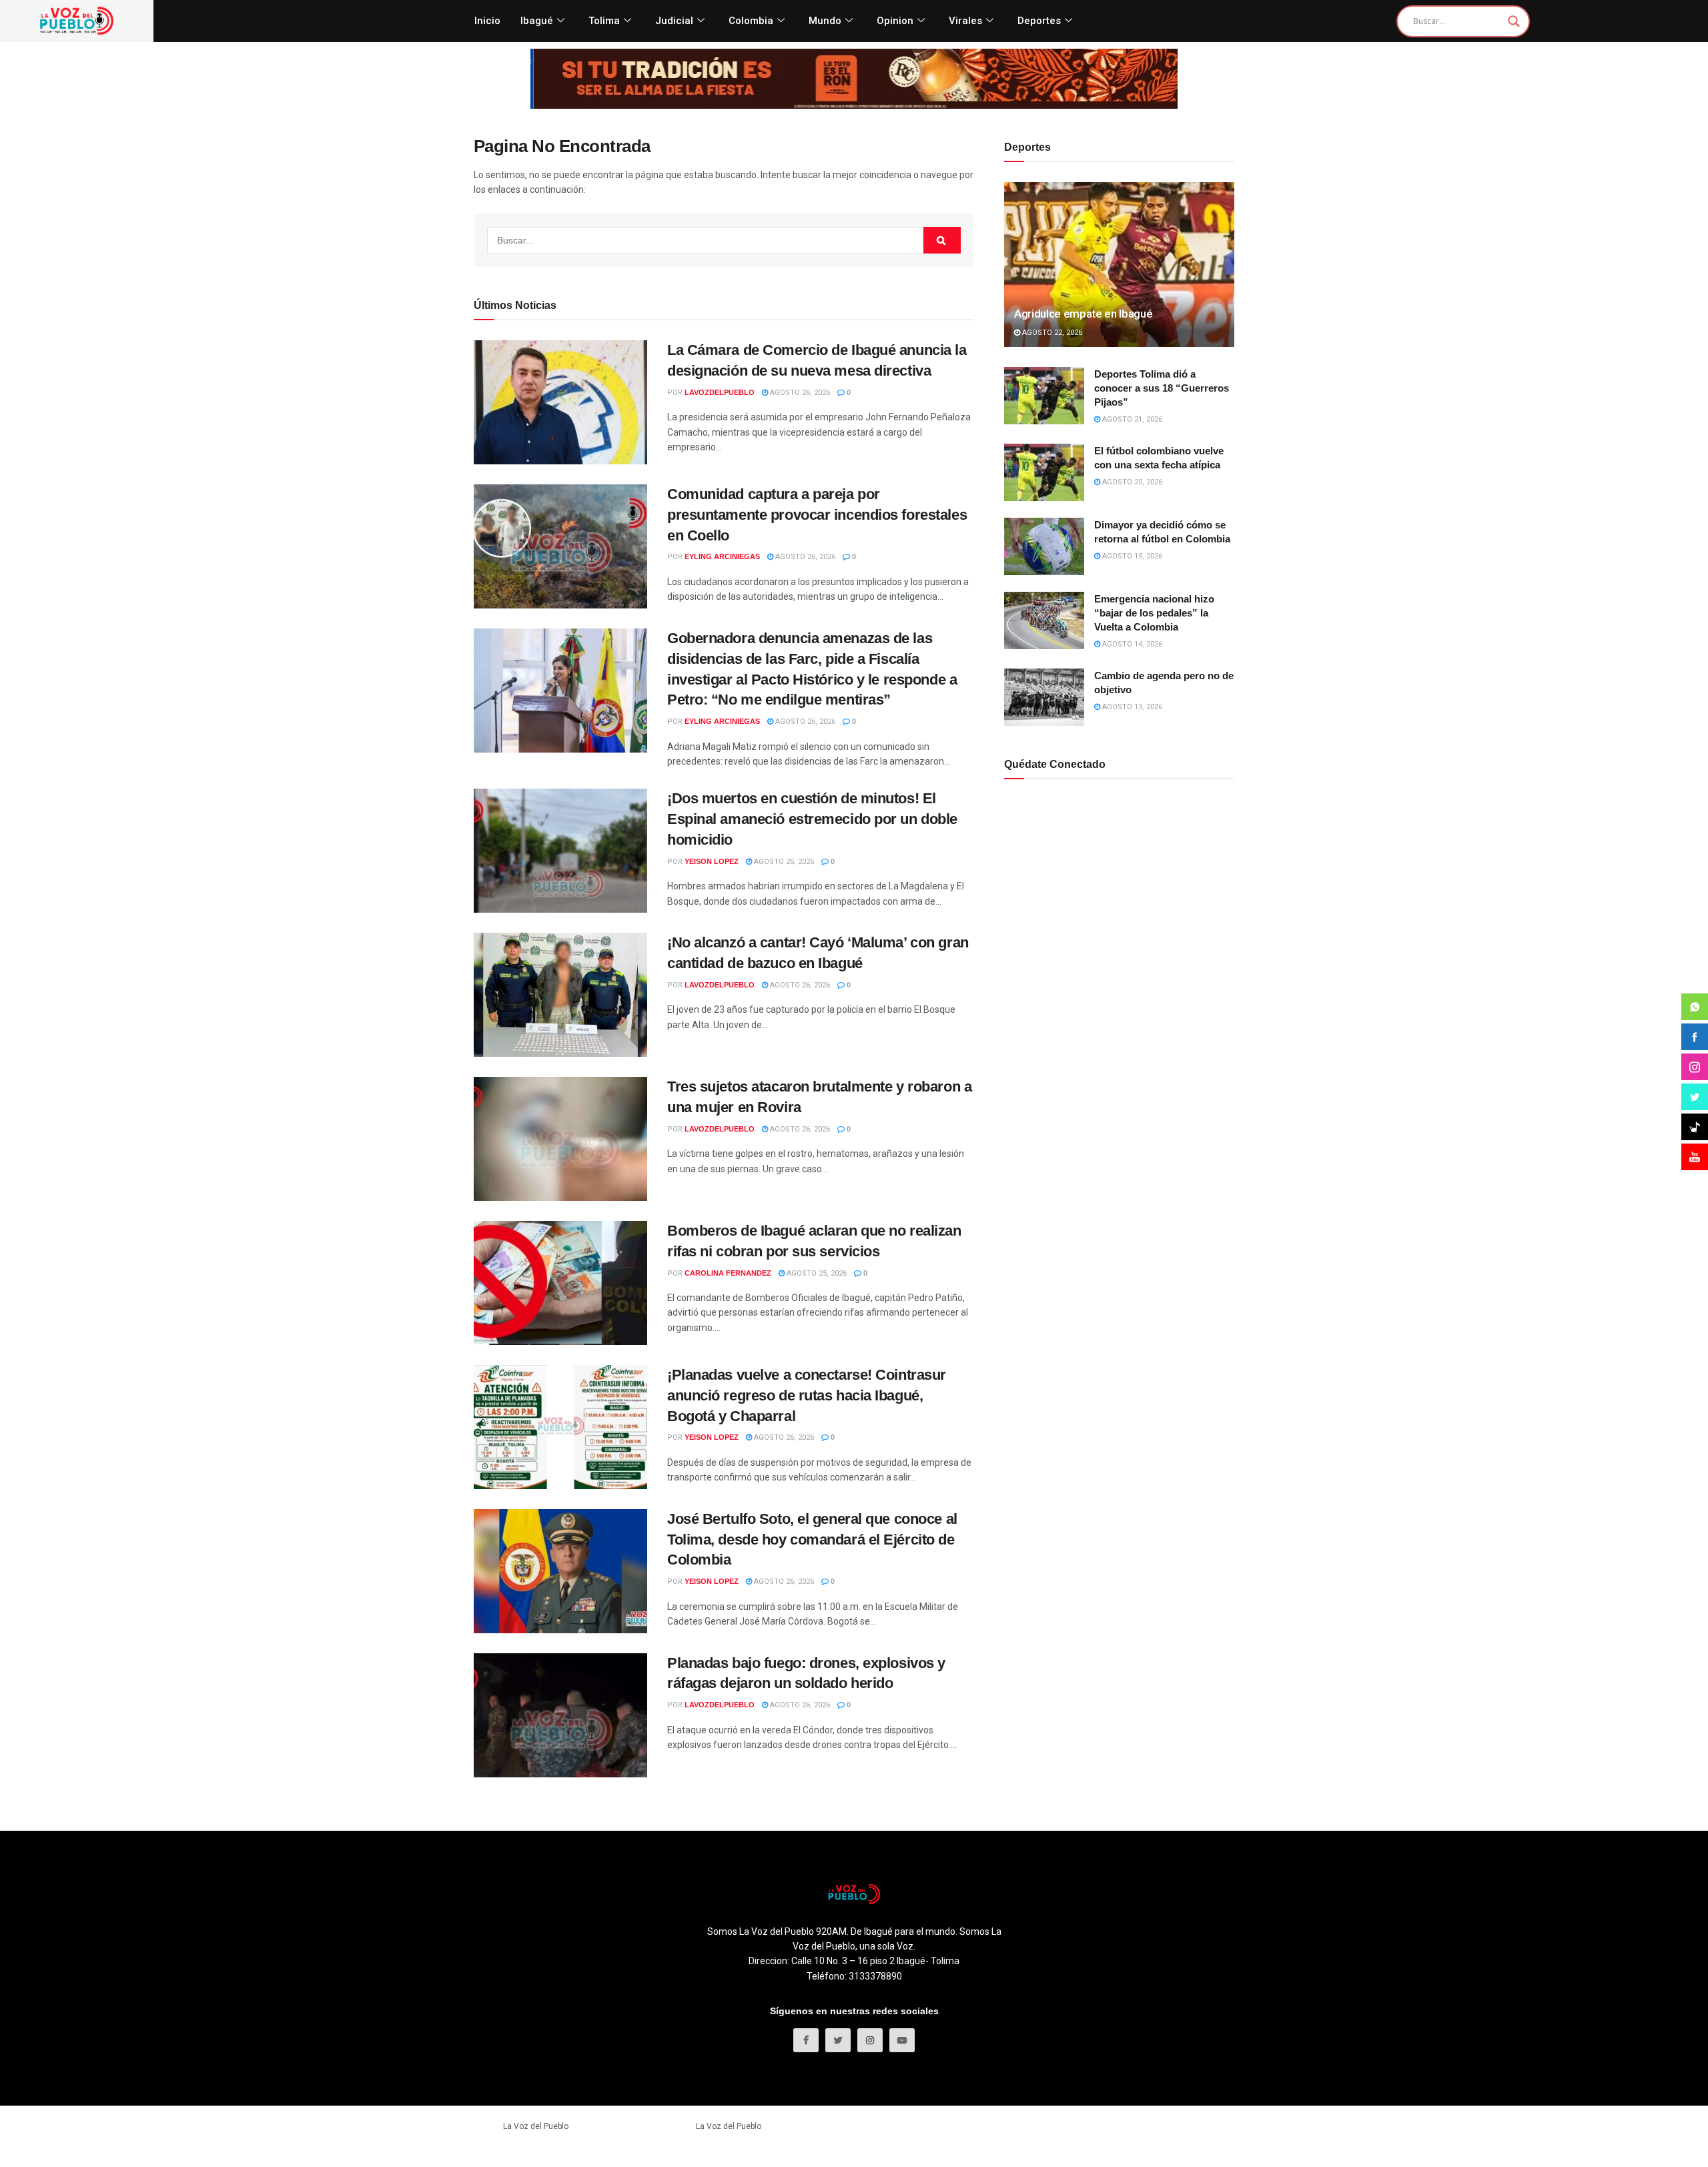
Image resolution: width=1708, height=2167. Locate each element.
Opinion (895, 21)
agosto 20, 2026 (1131, 482)
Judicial (674, 21)
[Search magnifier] (1514, 21)
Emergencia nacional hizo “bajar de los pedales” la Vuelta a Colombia (1154, 613)
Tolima (604, 21)
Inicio (487, 21)
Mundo (825, 21)
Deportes (1039, 21)
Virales (965, 21)
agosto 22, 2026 (1051, 333)
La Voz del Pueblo (536, 2126)
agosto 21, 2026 (1131, 419)
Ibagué (537, 21)
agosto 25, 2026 (816, 1273)
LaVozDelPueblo (720, 392)
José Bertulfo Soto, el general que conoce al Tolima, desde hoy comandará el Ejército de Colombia (812, 1540)
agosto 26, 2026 (799, 393)
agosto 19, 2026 (1131, 556)
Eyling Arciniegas (722, 556)
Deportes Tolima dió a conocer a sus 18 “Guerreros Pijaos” (1162, 388)
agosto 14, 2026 (1131, 644)
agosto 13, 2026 (1131, 707)
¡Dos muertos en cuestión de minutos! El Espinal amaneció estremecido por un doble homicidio (812, 819)
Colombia (751, 21)
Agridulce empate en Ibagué (1083, 314)
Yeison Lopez (712, 861)
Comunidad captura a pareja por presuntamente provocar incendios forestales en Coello (817, 515)
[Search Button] (942, 240)
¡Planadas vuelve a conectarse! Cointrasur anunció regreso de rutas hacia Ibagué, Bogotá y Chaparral (807, 1395)
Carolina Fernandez (728, 1273)
